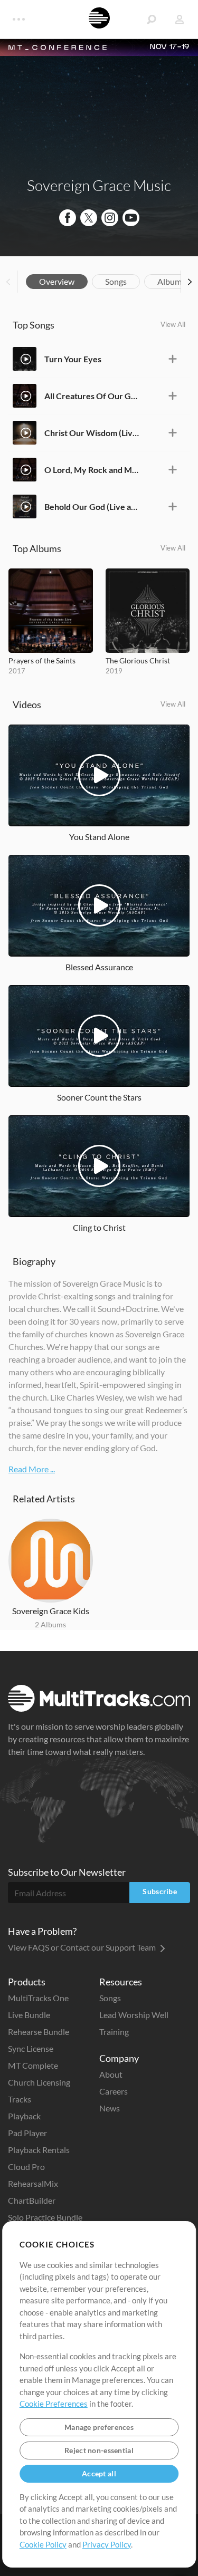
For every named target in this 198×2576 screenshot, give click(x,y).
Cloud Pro (26, 2167)
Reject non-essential (99, 2450)
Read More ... (32, 1469)
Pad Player (27, 2133)
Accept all (99, 2473)
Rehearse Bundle (39, 2032)
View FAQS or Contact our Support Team (83, 1947)
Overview (57, 281)
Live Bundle (29, 2015)
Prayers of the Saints (42, 660)
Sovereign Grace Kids (51, 1611)
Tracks (20, 2099)
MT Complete (33, 2065)
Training (114, 2032)
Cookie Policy (43, 2544)
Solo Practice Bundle (45, 2217)
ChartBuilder (32, 2200)
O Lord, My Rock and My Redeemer (92, 470)
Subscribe (160, 1891)
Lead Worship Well (134, 2015)
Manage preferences (99, 2427)
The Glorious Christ (138, 660)
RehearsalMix (33, 2183)
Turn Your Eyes (73, 359)
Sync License (31, 2048)
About (111, 2074)
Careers (114, 2091)
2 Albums (50, 1624)
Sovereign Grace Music (99, 185)
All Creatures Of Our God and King (92, 396)
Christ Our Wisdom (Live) (92, 433)
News (110, 2108)
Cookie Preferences (54, 2404)
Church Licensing (39, 2082)
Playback (24, 2116)
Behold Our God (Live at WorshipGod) (92, 506)
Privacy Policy (107, 2544)
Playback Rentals (39, 2150)
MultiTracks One (38, 1998)
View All (173, 324)
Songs (116, 281)
